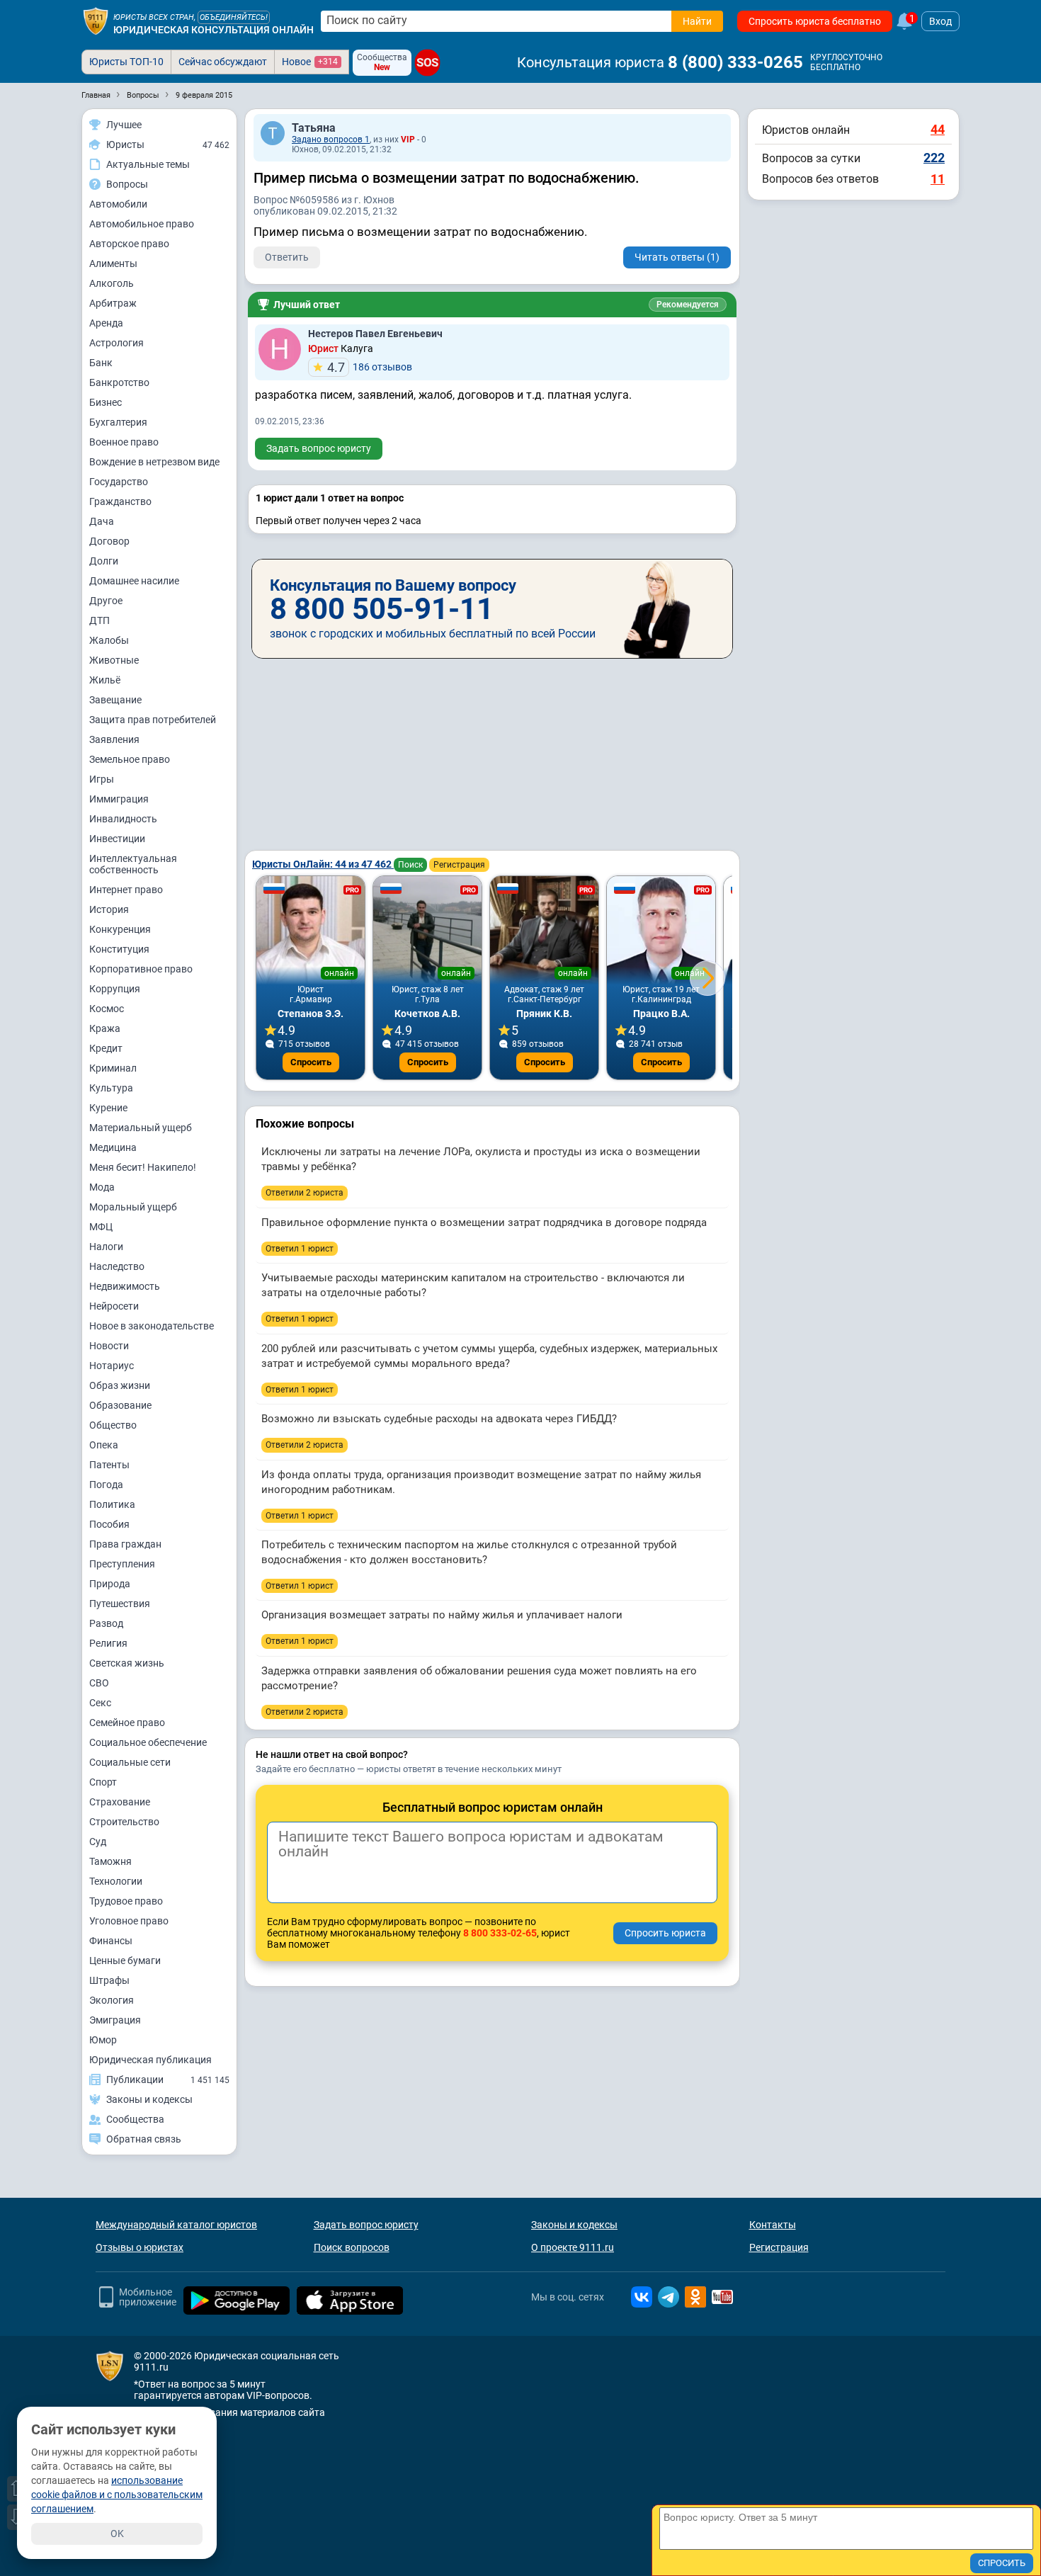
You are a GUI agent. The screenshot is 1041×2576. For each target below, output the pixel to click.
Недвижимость (125, 1286)
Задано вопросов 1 (331, 140)
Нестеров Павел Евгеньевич (375, 334)
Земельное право (130, 759)
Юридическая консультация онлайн (214, 30)
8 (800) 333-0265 (735, 62)
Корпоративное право (141, 969)
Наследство (117, 1266)
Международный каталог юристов (176, 2225)
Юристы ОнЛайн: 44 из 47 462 (323, 864)
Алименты (113, 263)
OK (117, 2534)
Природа (110, 1584)
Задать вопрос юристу (319, 448)
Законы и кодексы (574, 2225)
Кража (105, 1028)
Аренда (106, 323)
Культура (111, 1088)
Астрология (116, 343)
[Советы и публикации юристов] (96, 21)
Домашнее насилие (134, 581)
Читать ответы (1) (677, 257)
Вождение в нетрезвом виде (154, 462)
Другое (106, 601)
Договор (109, 541)
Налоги (106, 1247)
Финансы (111, 1941)
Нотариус (112, 1366)
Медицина (113, 1147)
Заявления (114, 739)
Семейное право (127, 1723)
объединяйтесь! (234, 17)
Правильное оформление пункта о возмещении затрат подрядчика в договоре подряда (484, 1222)
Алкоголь (112, 283)
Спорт (103, 1782)
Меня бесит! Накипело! (143, 1167)
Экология (112, 2000)
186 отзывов (370, 367)
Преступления (122, 1564)
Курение (108, 1108)
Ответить (287, 257)
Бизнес (106, 402)
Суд (98, 1842)
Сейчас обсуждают (223, 62)
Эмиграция (115, 2020)
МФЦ (101, 1227)
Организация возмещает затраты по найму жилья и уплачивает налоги (442, 1615)
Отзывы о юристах (140, 2247)
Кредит (106, 1048)
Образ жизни (120, 1385)
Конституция (119, 949)
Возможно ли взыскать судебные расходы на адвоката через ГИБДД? (439, 1419)
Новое (310, 62)
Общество (113, 1425)
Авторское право (129, 244)
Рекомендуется (688, 305)
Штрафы (109, 1980)
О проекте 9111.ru (573, 2247)
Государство (119, 482)
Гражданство (120, 501)
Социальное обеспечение (148, 1742)
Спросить (311, 1062)
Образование (120, 1405)
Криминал (113, 1068)
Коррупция (115, 989)
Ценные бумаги (125, 1961)
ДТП (99, 620)
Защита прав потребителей (153, 720)
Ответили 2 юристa (305, 1193)
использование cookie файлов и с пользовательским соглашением (117, 2495)
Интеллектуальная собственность (133, 864)
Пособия (109, 1524)
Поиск (410, 865)
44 (938, 129)
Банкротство (119, 382)
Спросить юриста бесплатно (815, 21)
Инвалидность (123, 819)
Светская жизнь (127, 1663)
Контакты (773, 2225)
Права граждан (125, 1544)
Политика (112, 1504)
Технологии (116, 1881)
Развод (106, 1623)
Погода (106, 1485)
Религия (108, 1643)
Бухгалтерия (118, 422)
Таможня (110, 1861)
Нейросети (114, 1306)
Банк (101, 363)
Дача (102, 521)
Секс (100, 1703)
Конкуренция (120, 929)
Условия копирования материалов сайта (229, 2412)
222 (934, 158)
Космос (107, 1009)
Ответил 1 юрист (300, 1249)
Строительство (124, 1822)
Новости (109, 1346)
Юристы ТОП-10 (126, 62)
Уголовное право (129, 1921)
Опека (104, 1445)
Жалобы (109, 640)
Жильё (105, 680)
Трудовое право (126, 1901)
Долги (104, 561)
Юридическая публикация (150, 2060)
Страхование (120, 1802)
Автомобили (118, 204)
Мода (102, 1187)
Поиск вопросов (352, 2247)
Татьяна (314, 128)
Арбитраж (113, 303)
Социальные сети (130, 1762)
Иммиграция (119, 799)
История (109, 909)
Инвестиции (117, 839)
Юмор (103, 2040)
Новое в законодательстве (152, 1326)
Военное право (124, 442)
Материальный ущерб (141, 1128)
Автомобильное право (142, 224)
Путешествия (120, 1604)
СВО (99, 1683)
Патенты (109, 1465)
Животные (114, 660)
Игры (102, 779)
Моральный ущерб (133, 1207)
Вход (940, 21)
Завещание (115, 700)
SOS (427, 63)
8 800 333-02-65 (500, 1933)
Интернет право (126, 890)
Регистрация (459, 865)
